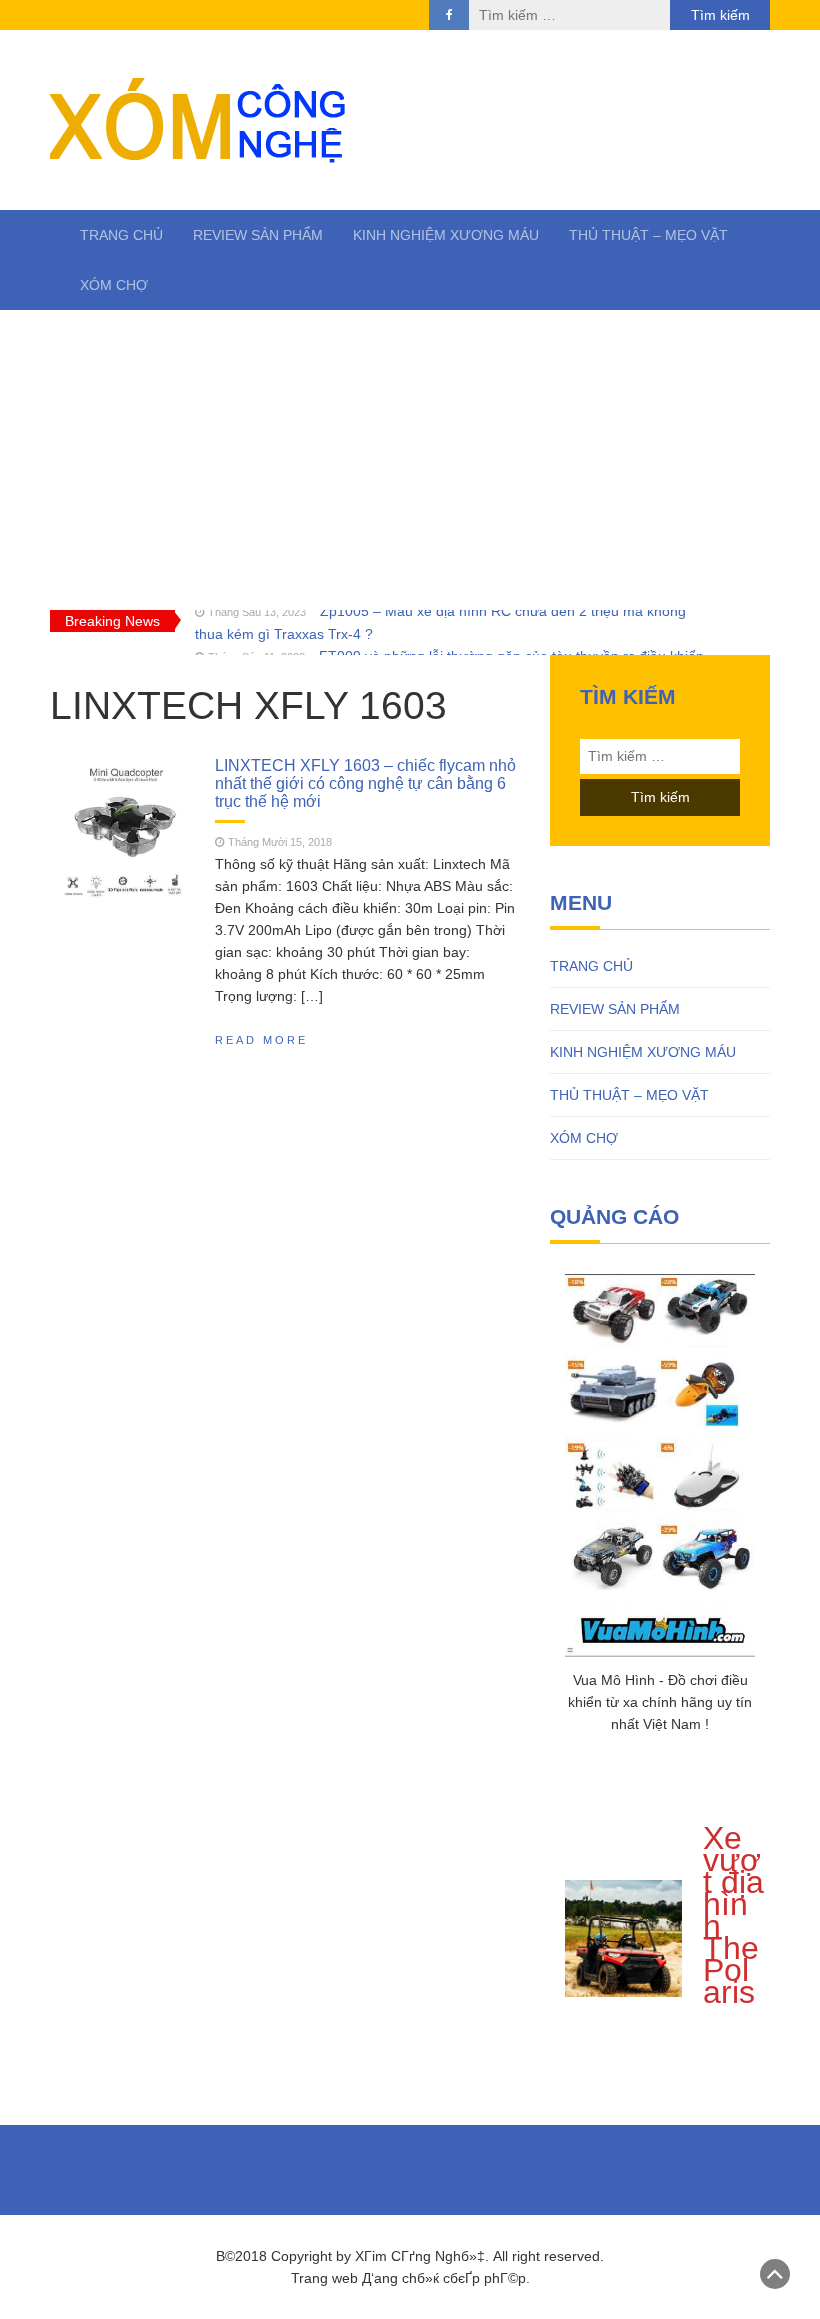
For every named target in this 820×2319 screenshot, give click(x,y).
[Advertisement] (410, 460)
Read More (261, 1040)
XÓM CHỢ (114, 285)
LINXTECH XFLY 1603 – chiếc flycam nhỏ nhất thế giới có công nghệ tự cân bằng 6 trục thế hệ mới (365, 782)
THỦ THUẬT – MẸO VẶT (648, 235)
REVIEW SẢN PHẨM (258, 235)
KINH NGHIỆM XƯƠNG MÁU (446, 235)
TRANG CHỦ (121, 235)
